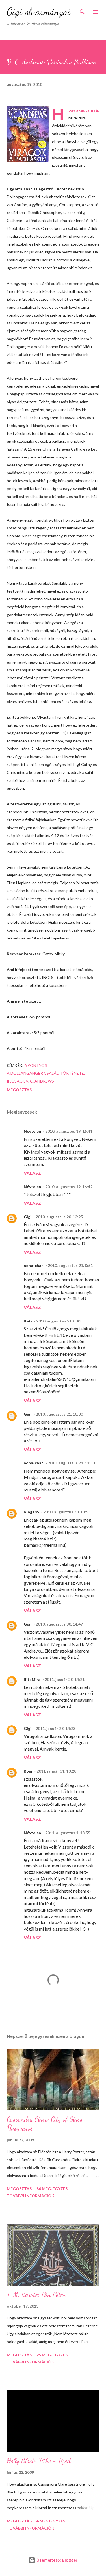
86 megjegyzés (52, 2189)
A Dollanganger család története (45, 1073)
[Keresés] (82, 10)
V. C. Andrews (40, 1081)
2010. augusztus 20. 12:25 (59, 1217)
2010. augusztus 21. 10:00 (59, 1414)
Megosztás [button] (19, 1090)
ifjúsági (15, 1081)
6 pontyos (36, 1065)
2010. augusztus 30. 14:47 (59, 1624)
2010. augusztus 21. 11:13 (71, 1463)
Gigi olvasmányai (39, 12)
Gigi (28, 1217)
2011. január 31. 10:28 (56, 1771)
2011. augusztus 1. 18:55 (68, 1833)
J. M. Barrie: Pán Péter (36, 2295)
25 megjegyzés (52, 2355)
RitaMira (32, 1679)
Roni (28, 1771)
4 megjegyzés (51, 2521)
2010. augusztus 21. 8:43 (59, 1321)
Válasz (32, 1173)
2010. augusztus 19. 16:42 (69, 1187)
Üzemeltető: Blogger (56, 2560)
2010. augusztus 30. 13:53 (67, 1512)
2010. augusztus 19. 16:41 (69, 1131)
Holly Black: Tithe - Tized (39, 2461)
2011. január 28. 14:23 (56, 1728)
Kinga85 (31, 1512)
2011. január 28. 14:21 (65, 1679)
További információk (31, 2196)
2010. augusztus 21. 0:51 (70, 1265)
